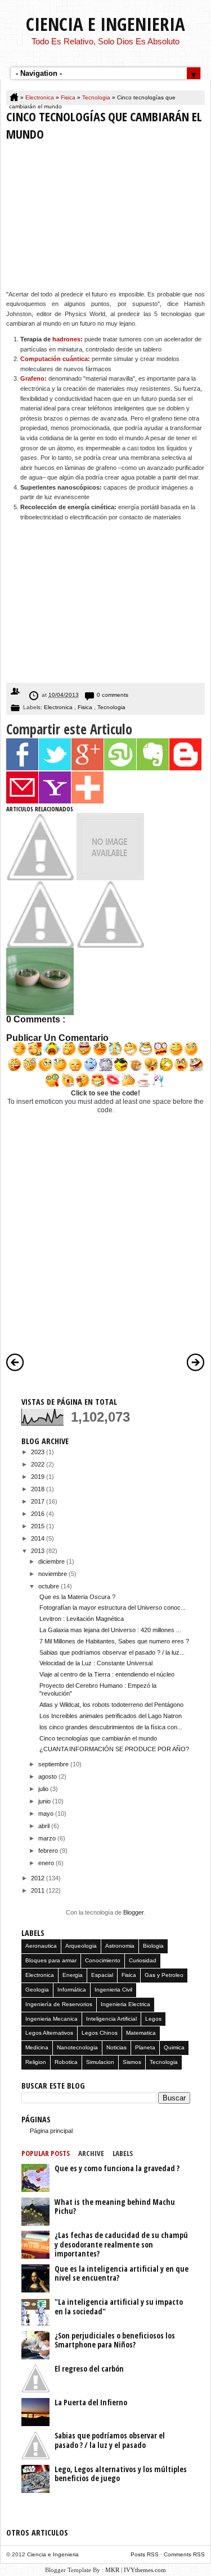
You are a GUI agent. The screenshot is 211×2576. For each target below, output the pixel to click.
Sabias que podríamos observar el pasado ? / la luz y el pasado (110, 2440)
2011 (39, 1890)
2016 (39, 1514)
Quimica (174, 2047)
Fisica (69, 97)
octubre (50, 1586)
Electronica (41, 97)
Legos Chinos (100, 2033)
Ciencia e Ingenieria (105, 24)
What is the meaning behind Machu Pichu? (115, 2207)
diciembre (52, 1561)
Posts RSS (145, 2554)
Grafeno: (33, 378)
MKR (112, 2570)
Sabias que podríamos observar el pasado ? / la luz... (112, 1652)
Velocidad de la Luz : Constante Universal (96, 1663)
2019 (39, 1477)
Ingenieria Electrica (125, 2004)
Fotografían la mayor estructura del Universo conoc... (113, 1607)
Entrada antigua (196, 1362)
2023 (39, 1452)
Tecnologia (97, 97)
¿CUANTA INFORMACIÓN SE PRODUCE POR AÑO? (114, 1749)
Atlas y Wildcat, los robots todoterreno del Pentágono (111, 1705)
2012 (39, 1878)
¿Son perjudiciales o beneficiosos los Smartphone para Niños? (115, 2340)
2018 (39, 1489)
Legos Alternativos (49, 2033)
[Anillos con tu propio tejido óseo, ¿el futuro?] (40, 1013)
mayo (47, 1814)
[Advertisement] (106, 218)
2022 (39, 1464)
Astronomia (120, 1946)
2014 (39, 1538)
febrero (49, 1851)
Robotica (66, 2062)
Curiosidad (143, 1960)
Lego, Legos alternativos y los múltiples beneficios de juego (121, 2474)
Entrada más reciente (15, 1362)
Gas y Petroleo (164, 1975)
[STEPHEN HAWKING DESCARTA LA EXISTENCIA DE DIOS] (110, 946)
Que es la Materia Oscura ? (77, 1597)
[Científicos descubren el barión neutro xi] (110, 878)
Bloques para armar (51, 1960)
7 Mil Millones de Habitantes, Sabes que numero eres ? (114, 1641)
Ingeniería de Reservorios (59, 2004)
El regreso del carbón (89, 2369)
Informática (72, 1990)
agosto (48, 1776)
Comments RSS (184, 2554)
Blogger (133, 1912)
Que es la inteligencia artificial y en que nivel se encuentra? (122, 2273)
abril (45, 1826)
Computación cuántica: (55, 359)
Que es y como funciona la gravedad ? (117, 2168)
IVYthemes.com (145, 2570)
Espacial (102, 1975)
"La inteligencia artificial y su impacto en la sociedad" (119, 2306)
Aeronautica (41, 1946)
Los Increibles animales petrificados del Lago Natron (111, 1716)
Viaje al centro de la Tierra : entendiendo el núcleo (107, 1674)
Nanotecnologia (77, 2047)
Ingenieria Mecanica (51, 2019)
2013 (39, 1551)
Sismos (132, 2062)
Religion (36, 2062)
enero (47, 1863)
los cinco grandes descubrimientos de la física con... (111, 1727)
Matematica (141, 2033)
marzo (48, 1838)
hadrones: (68, 339)
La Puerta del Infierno (91, 2402)
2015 (39, 1526)
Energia (73, 1975)
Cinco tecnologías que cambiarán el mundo (98, 1738)
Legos (153, 2019)
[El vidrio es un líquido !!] (40, 946)
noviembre (53, 1574)
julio (44, 1789)
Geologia (37, 1990)
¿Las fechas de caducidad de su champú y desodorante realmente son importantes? (121, 2244)
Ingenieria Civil (113, 1990)
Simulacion (100, 2062)
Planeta (145, 2047)
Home (15, 98)
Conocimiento (103, 1960)
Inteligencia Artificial (111, 2019)
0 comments (113, 695)
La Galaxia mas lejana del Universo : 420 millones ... (110, 1630)
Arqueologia (81, 1946)
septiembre (54, 1764)
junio (45, 1801)
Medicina (37, 2047)
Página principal (51, 2131)
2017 (39, 1501)
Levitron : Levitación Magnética (82, 1619)
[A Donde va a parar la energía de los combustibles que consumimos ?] (40, 878)
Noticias (116, 2047)
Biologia (153, 1946)
